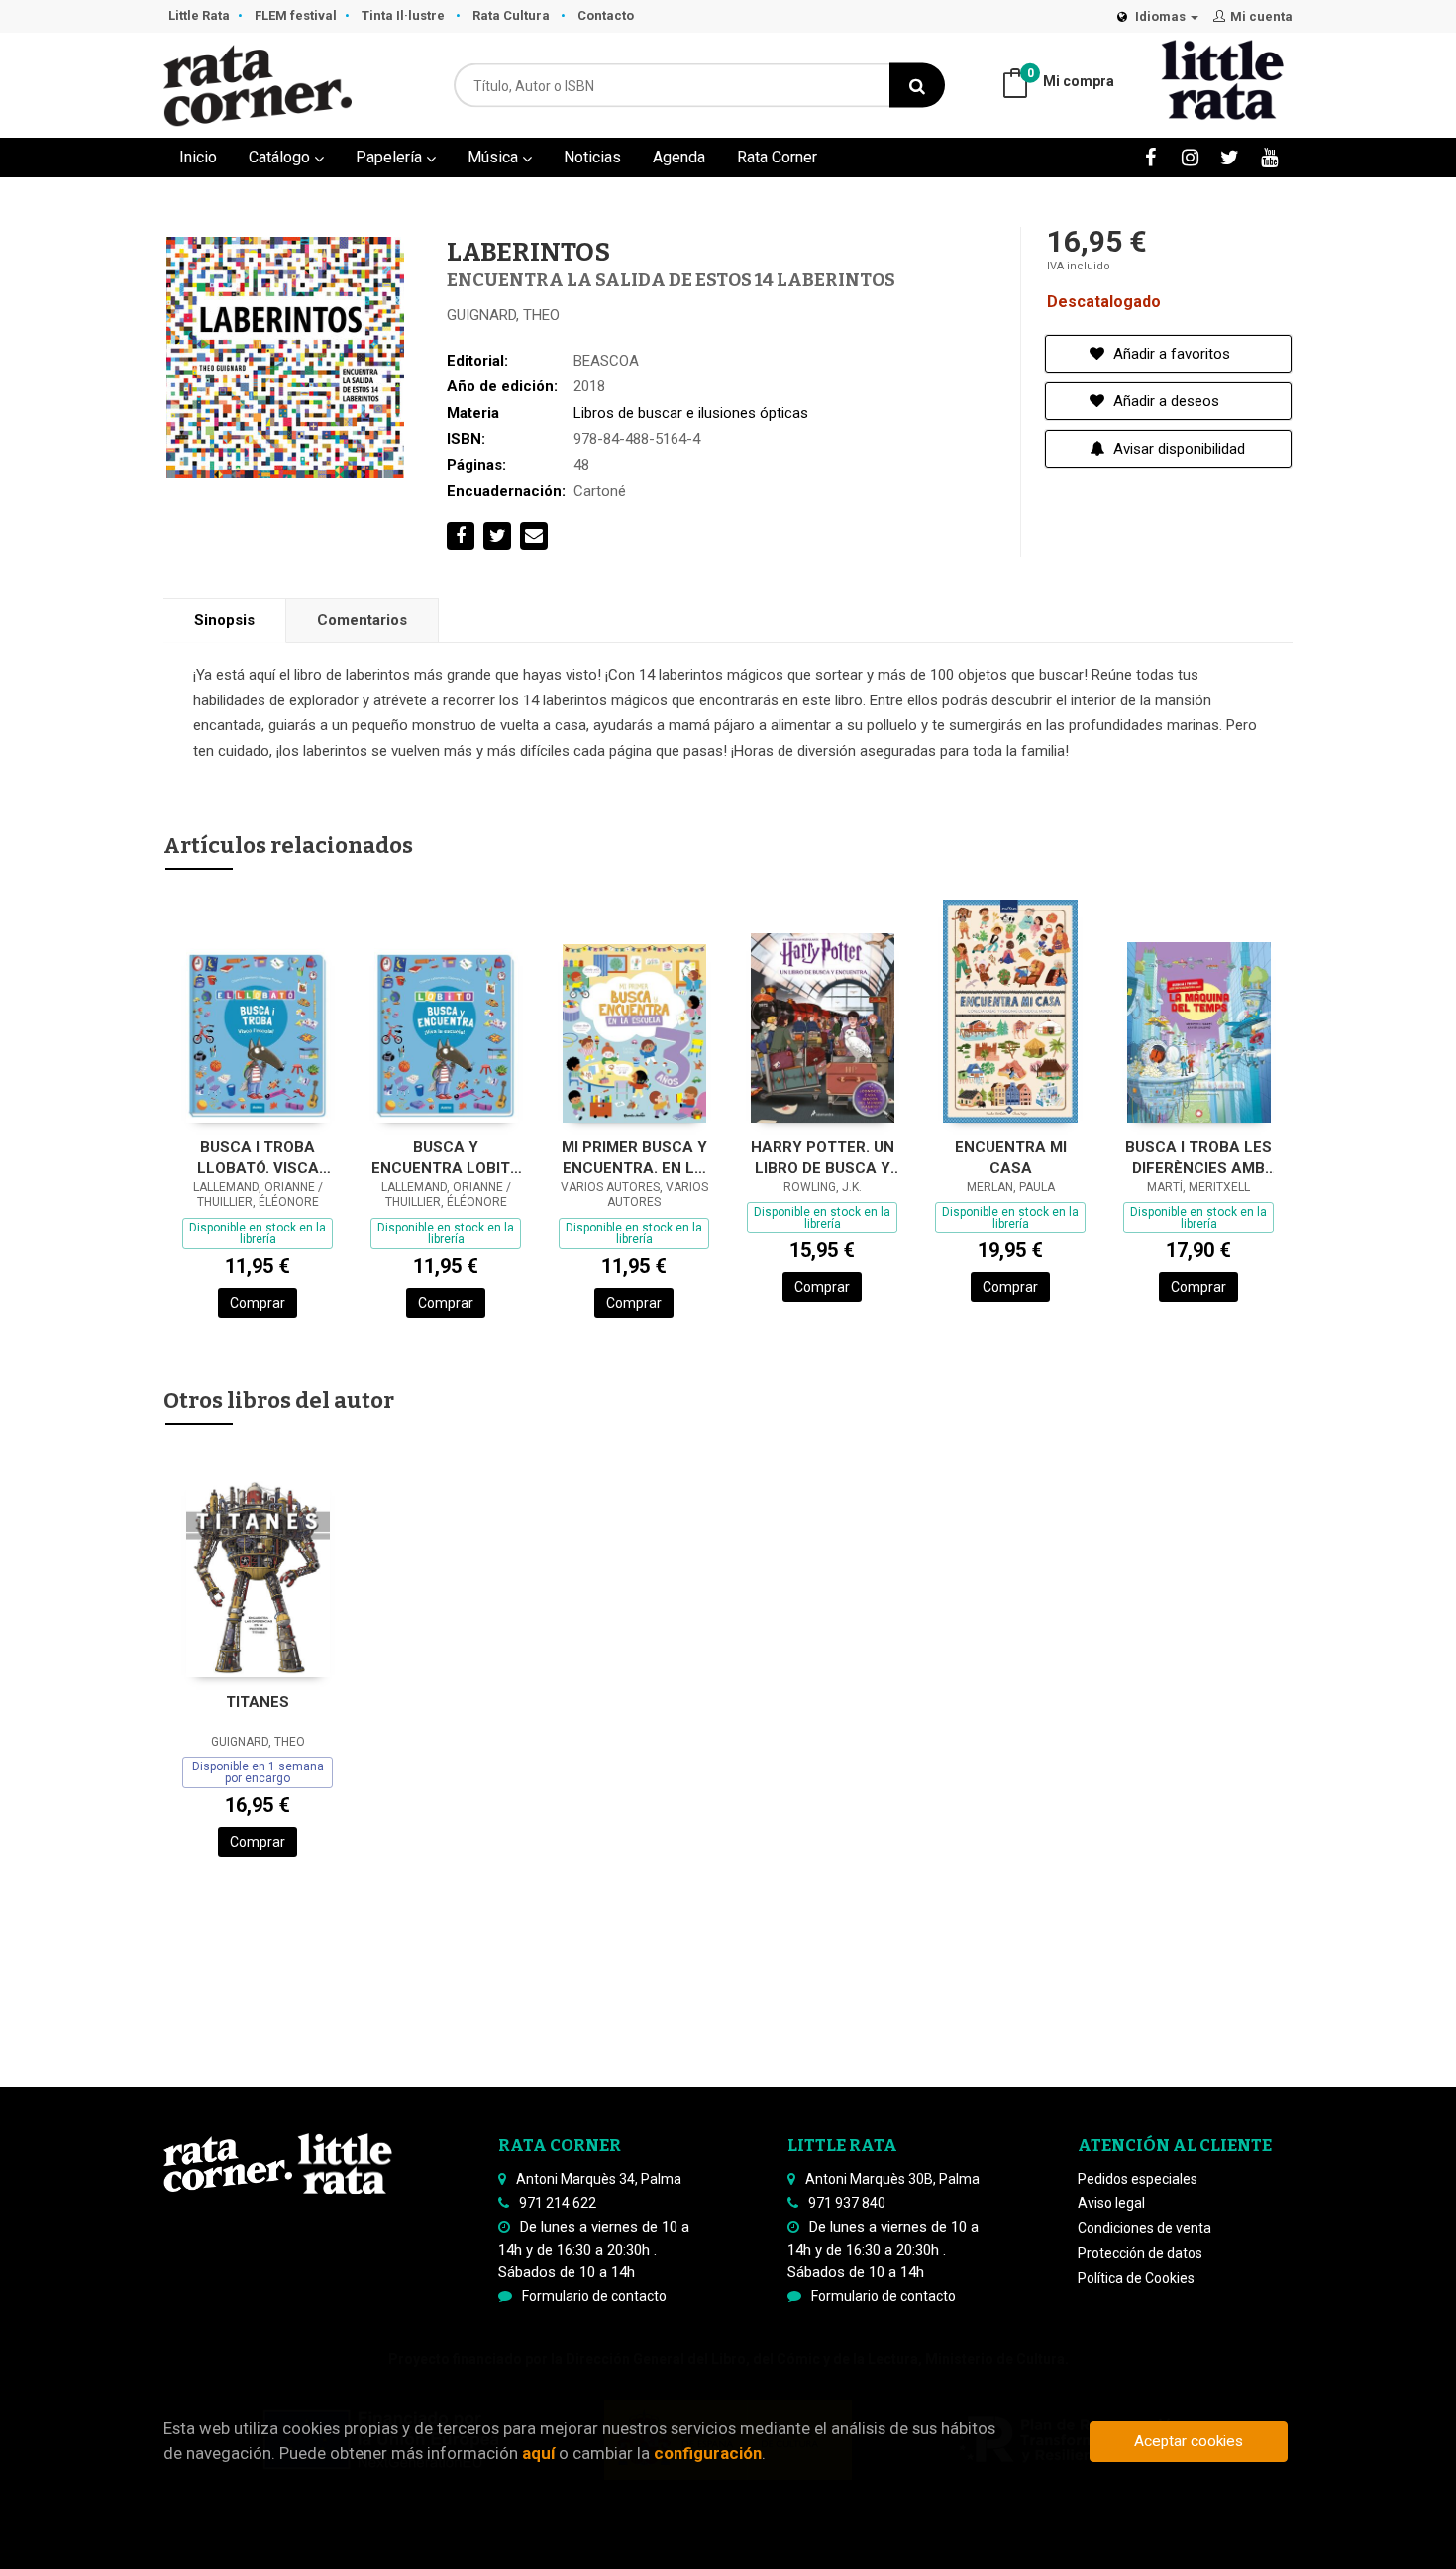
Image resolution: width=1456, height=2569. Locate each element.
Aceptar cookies (1189, 2441)
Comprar (258, 1303)
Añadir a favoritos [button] (1170, 354)
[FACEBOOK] (1150, 157)
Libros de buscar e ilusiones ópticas (691, 413)
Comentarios (362, 620)
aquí (538, 2453)
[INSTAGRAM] (1190, 157)
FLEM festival (296, 15)
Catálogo (281, 157)
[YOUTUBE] (1269, 157)
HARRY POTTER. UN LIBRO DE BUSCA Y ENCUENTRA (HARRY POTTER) (823, 1158)
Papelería (391, 157)
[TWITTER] (1230, 157)
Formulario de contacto (594, 2296)
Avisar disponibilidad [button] (1177, 449)
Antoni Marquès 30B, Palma (892, 2179)
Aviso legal (1111, 2203)
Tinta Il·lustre (405, 15)
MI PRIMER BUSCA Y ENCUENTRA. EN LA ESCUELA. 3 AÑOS (634, 1158)
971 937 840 (847, 2203)
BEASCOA (606, 361)
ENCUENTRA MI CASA (1011, 1158)
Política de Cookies (1136, 2278)
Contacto (606, 15)
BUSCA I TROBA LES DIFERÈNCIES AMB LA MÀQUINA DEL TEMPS (1198, 1158)
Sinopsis (224, 620)
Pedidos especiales (1138, 2179)
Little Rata (199, 15)
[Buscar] (917, 86)
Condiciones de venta (1144, 2228)
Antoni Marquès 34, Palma (599, 2179)
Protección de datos (1140, 2253)
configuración (708, 2453)
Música (495, 157)
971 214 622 (558, 2203)
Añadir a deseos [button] (1164, 401)
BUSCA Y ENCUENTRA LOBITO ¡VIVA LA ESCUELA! (446, 1158)
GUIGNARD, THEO (503, 315)
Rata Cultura (513, 15)
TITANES (258, 1702)
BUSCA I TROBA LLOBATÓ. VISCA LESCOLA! (258, 1158)
